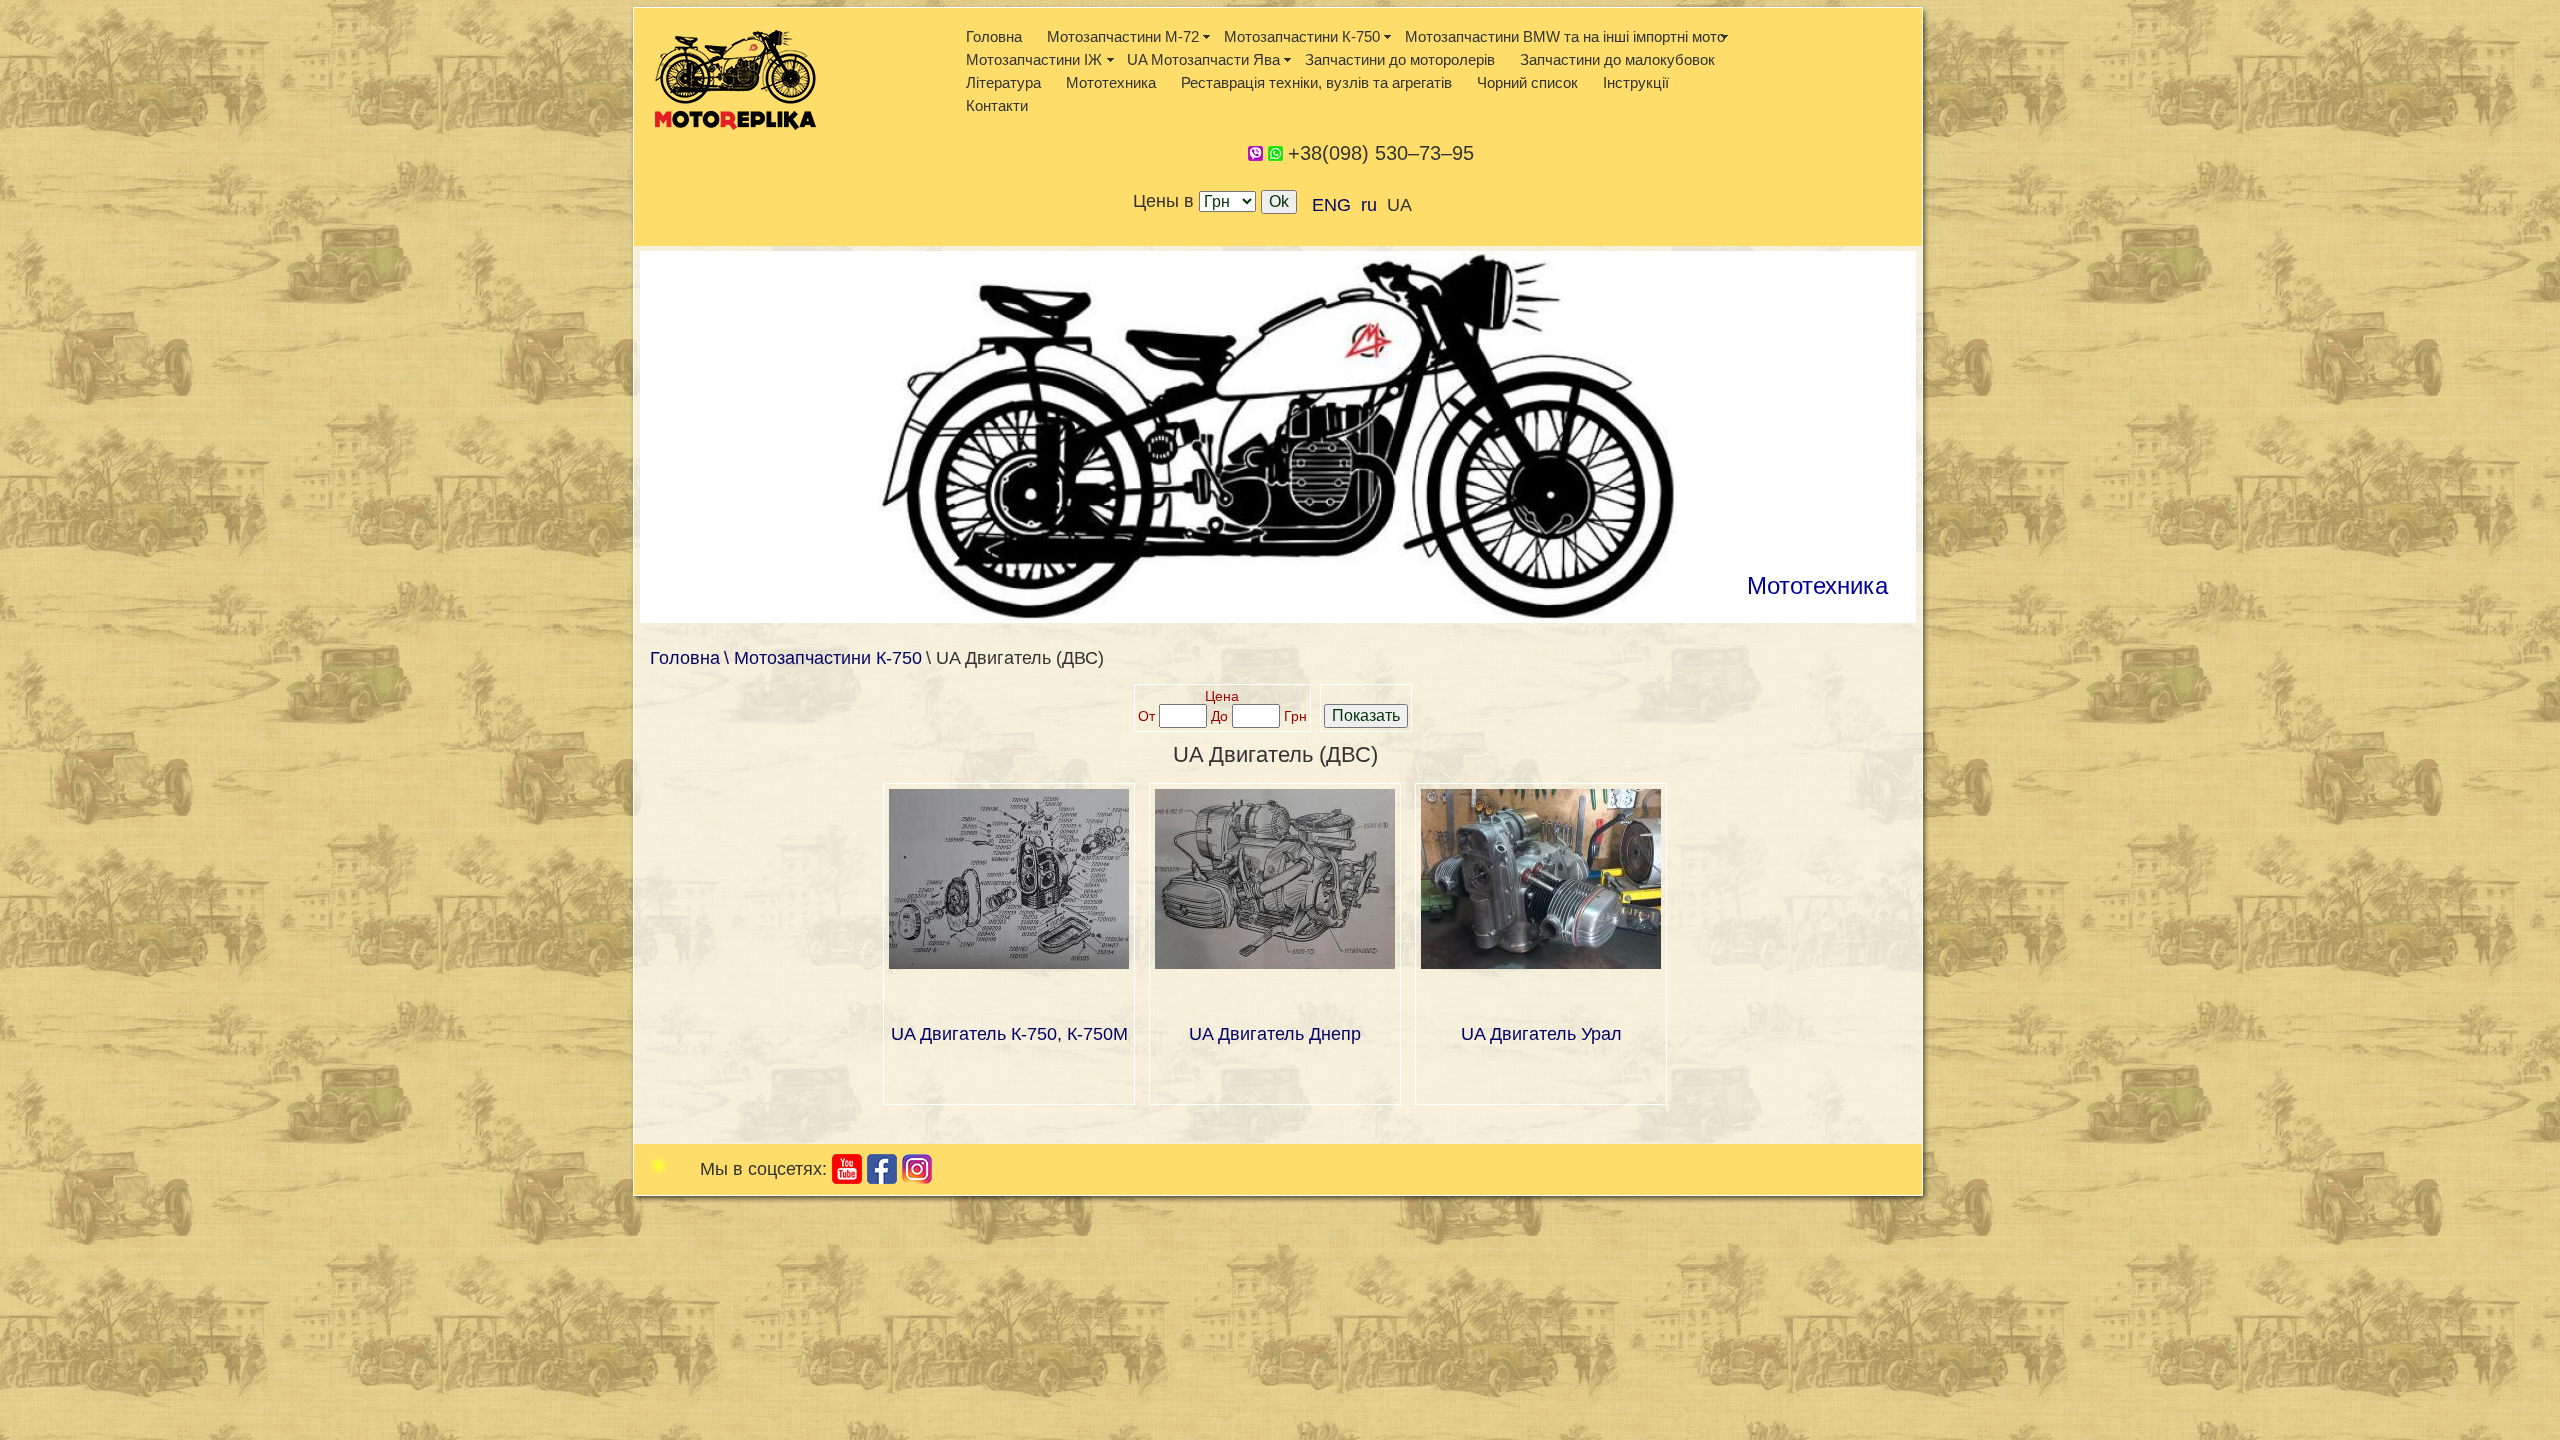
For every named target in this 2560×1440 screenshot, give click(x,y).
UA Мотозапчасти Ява (1203, 59)
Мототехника (1111, 82)
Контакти (997, 105)
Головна (994, 36)
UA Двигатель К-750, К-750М (1009, 1034)
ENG (1331, 205)
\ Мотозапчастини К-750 (823, 658)
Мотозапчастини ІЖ (1034, 59)
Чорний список (1527, 82)
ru (1369, 205)
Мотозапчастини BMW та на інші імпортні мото (1565, 36)
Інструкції (1636, 82)
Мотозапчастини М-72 (1123, 36)
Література (1003, 82)
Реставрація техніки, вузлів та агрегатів (1316, 82)
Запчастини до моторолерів (1400, 59)
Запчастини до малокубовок (1617, 59)
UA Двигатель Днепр (1275, 1034)
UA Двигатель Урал (1541, 1034)
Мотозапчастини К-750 (1302, 36)
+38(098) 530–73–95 (1381, 153)
